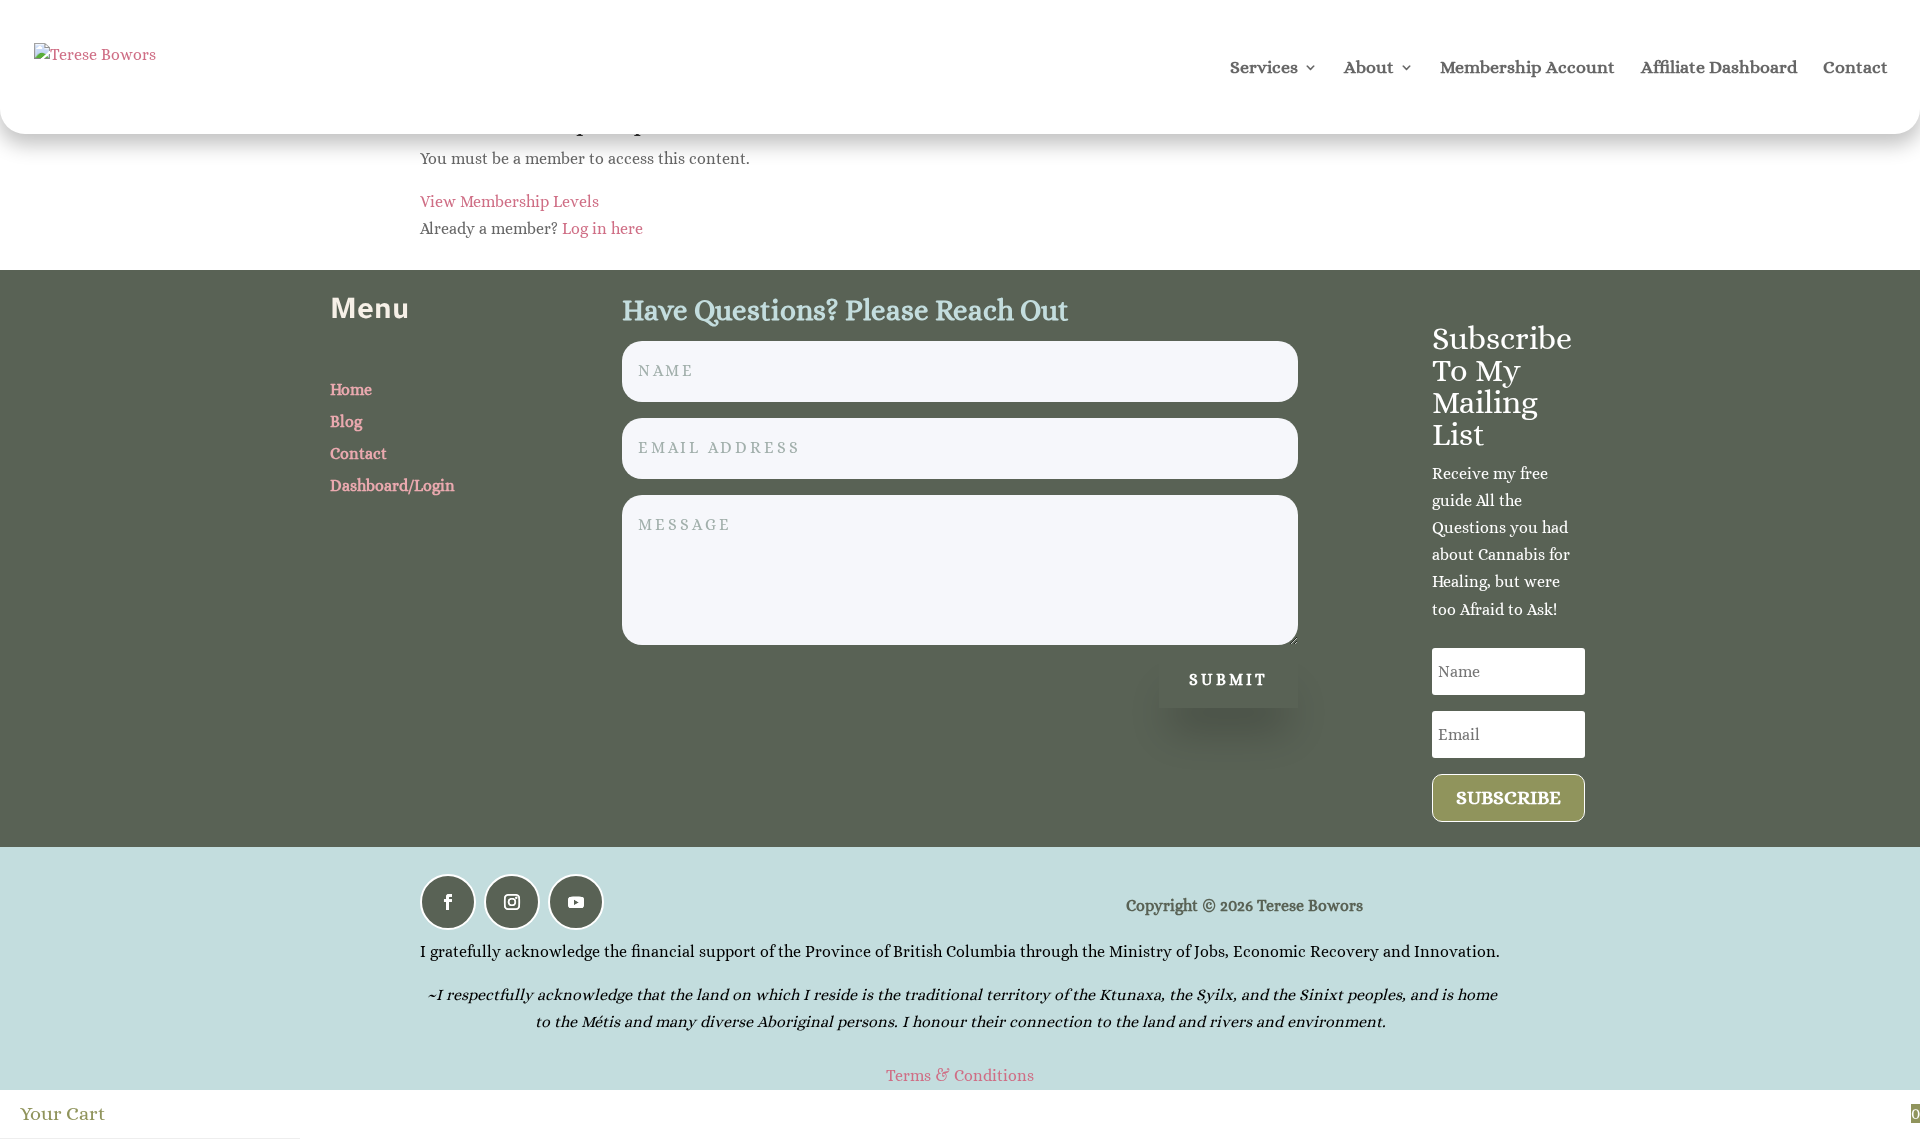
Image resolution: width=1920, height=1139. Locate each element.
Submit (1228, 679)
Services (1264, 68)
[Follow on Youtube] (576, 902)
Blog (346, 421)
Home (351, 389)
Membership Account (1527, 68)
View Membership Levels (509, 201)
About (1369, 68)
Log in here (602, 228)
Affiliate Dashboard (1719, 68)
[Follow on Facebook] (448, 902)
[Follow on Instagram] (512, 902)
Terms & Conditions (960, 1075)
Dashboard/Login (392, 485)
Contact (1855, 68)
